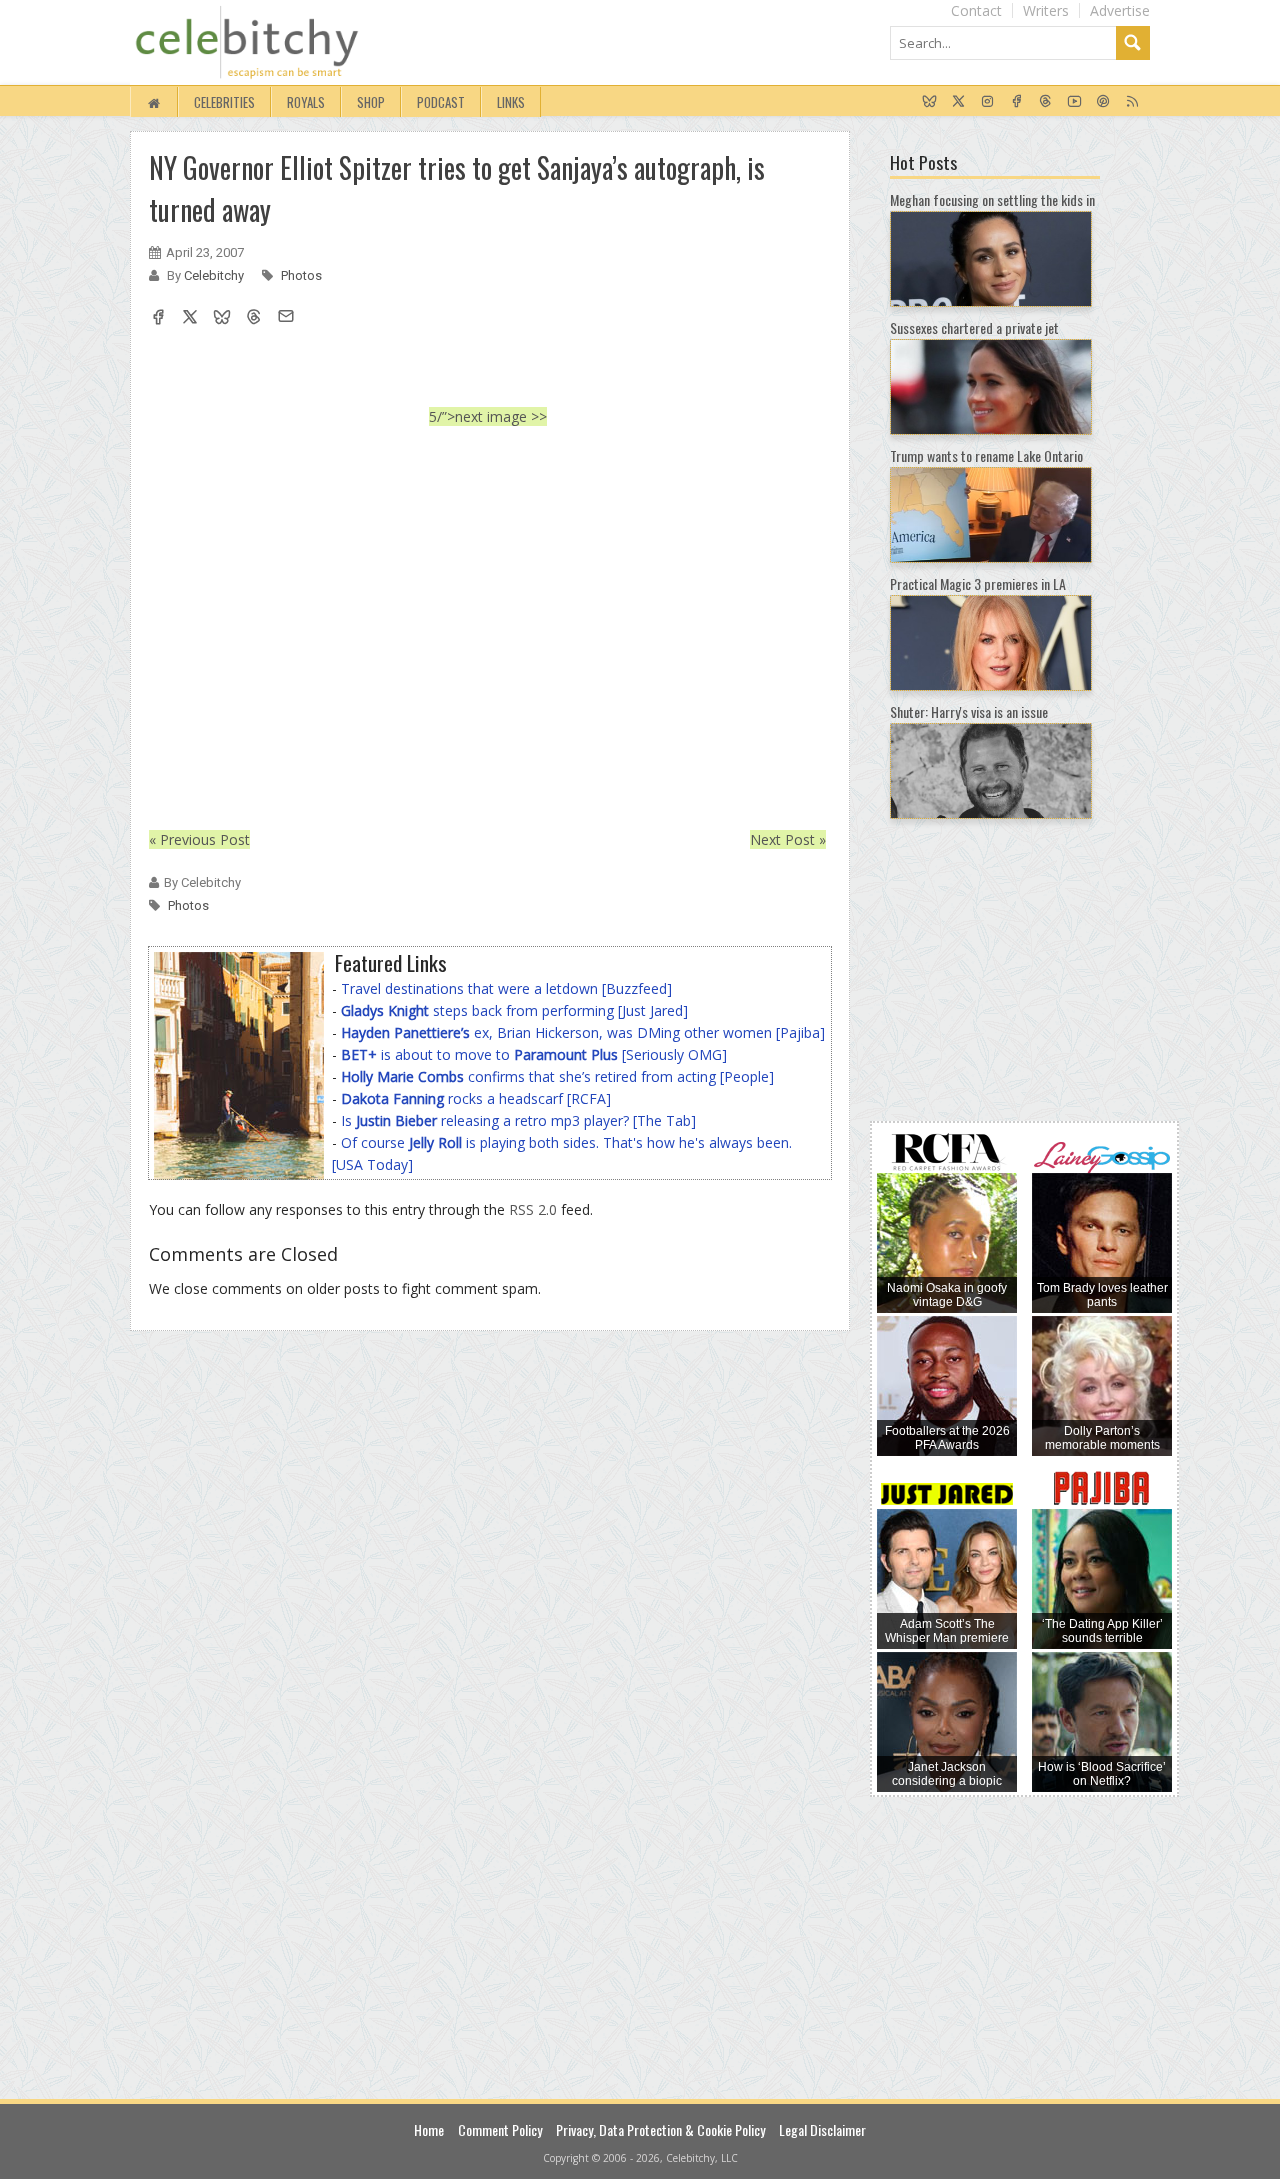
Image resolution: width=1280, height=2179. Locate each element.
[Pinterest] (1103, 102)
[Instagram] (987, 102)
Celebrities (224, 102)
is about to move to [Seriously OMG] (534, 1054)
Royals (306, 102)
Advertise (1120, 10)
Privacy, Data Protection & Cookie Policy (660, 2129)
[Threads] (1045, 102)
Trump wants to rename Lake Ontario (986, 455)
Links (511, 102)
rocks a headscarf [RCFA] (476, 1098)
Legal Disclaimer (822, 2129)
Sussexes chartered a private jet (974, 327)
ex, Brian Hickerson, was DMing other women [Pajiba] (583, 1032)
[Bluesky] (929, 102)
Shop (371, 102)
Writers (1046, 10)
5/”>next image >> (488, 416)
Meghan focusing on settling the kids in (992, 199)
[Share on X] (190, 319)
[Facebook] (1016, 102)
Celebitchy (215, 275)
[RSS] (1132, 102)
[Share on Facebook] (158, 319)
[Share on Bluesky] (222, 319)
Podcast (441, 102)
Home (429, 2129)
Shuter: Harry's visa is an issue (969, 711)
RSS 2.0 (533, 1209)
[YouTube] (1074, 102)
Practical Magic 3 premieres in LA (978, 583)
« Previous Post (199, 839)
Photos (301, 275)
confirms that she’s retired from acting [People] (557, 1076)
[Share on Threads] (254, 319)
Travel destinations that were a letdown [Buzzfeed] (506, 988)
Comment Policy (500, 2129)
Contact (976, 10)
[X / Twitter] (958, 102)
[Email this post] (286, 319)
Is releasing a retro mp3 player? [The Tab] (518, 1120)
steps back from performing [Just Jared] (514, 1010)
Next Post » (788, 839)
